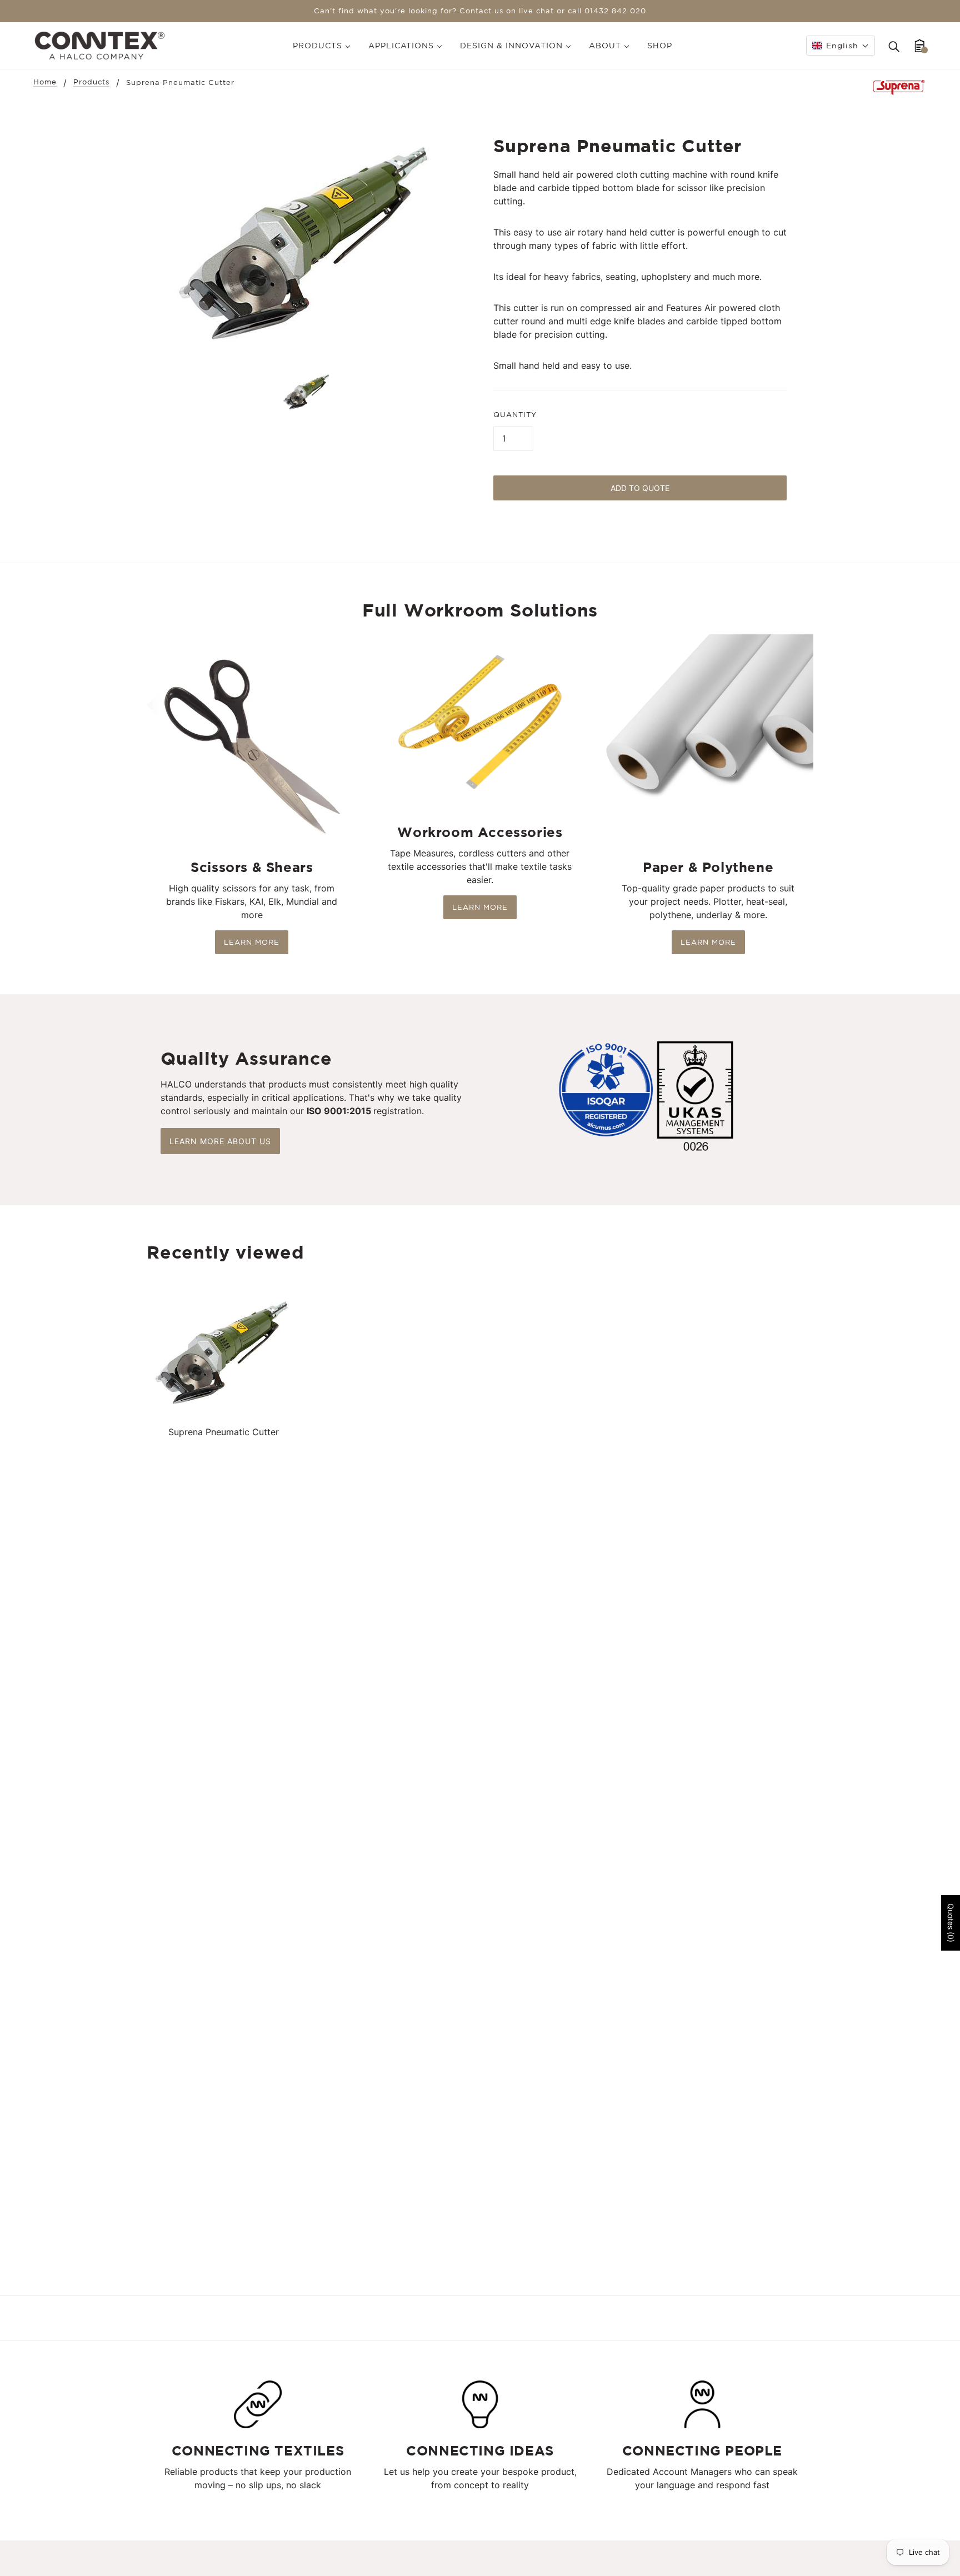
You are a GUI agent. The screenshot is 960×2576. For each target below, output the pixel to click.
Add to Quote (640, 488)
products (91, 82)
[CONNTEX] (100, 44)
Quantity (515, 415)
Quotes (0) (951, 1923)
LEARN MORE (252, 942)
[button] (841, 46)
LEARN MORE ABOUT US (220, 1141)
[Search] (894, 46)
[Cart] (920, 46)
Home (45, 82)
